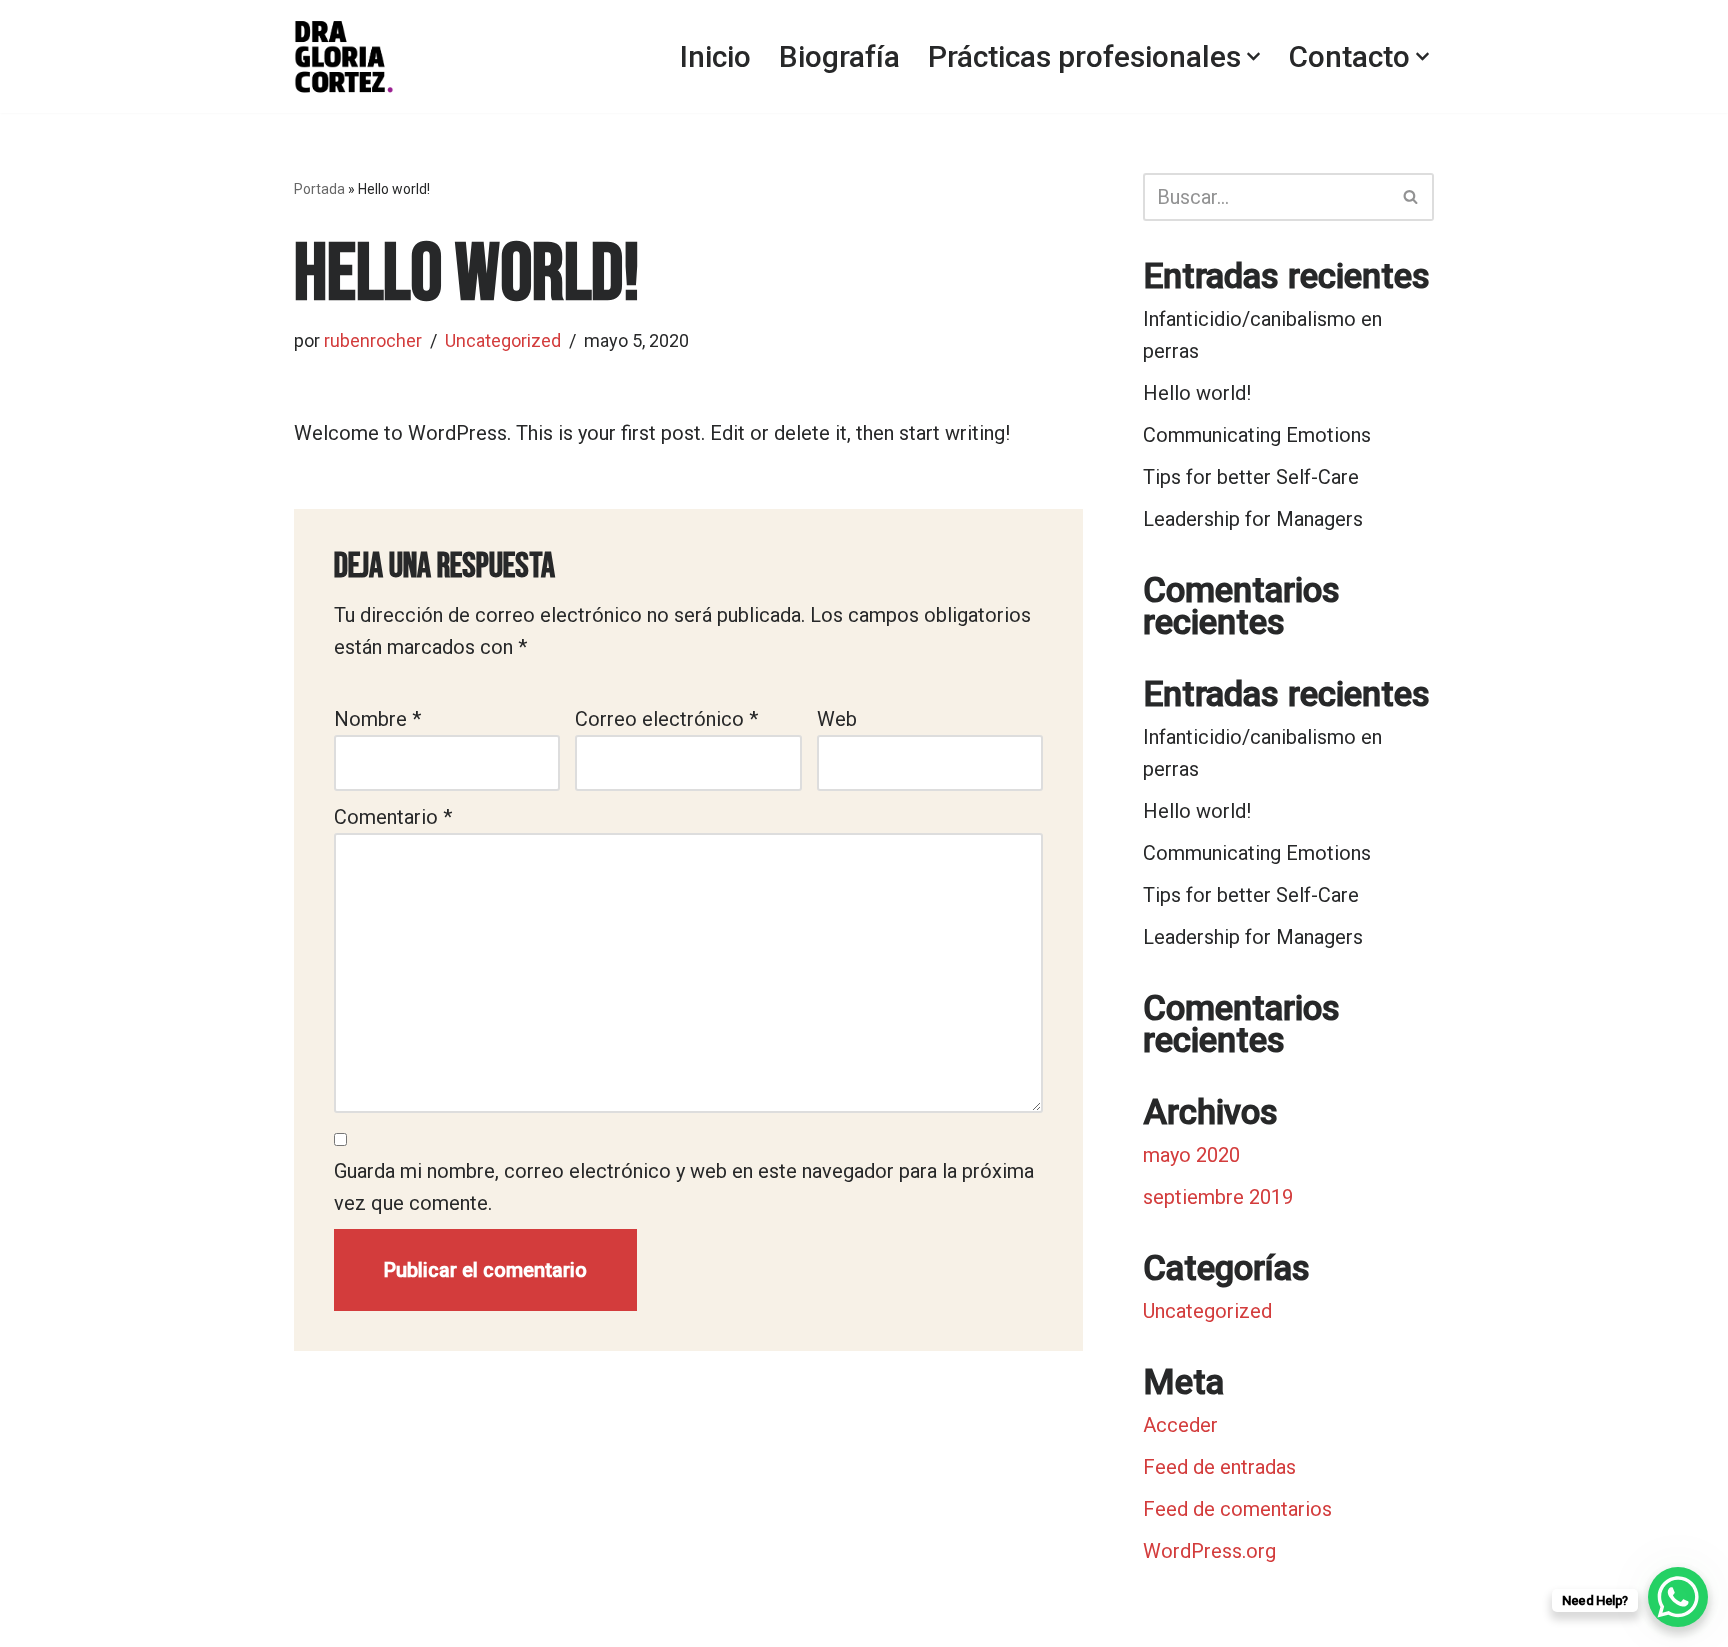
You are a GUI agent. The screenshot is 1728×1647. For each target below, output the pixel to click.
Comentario (393, 817)
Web (837, 719)
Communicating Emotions (1257, 435)
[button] (1253, 56)
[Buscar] (1411, 197)
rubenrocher (373, 340)
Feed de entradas (1219, 1467)
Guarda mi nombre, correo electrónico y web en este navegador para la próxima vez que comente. (684, 1187)
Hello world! (1197, 393)
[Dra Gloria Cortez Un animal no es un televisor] (344, 56)
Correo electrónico (666, 719)
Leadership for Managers (1253, 519)
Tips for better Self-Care (1251, 477)
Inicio (715, 56)
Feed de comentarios (1237, 1509)
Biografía (839, 56)
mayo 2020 (1191, 1155)
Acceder (1180, 1425)
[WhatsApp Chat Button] (1678, 1597)
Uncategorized (503, 340)
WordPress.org (1209, 1551)
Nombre (377, 719)
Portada (319, 189)
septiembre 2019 (1218, 1197)
